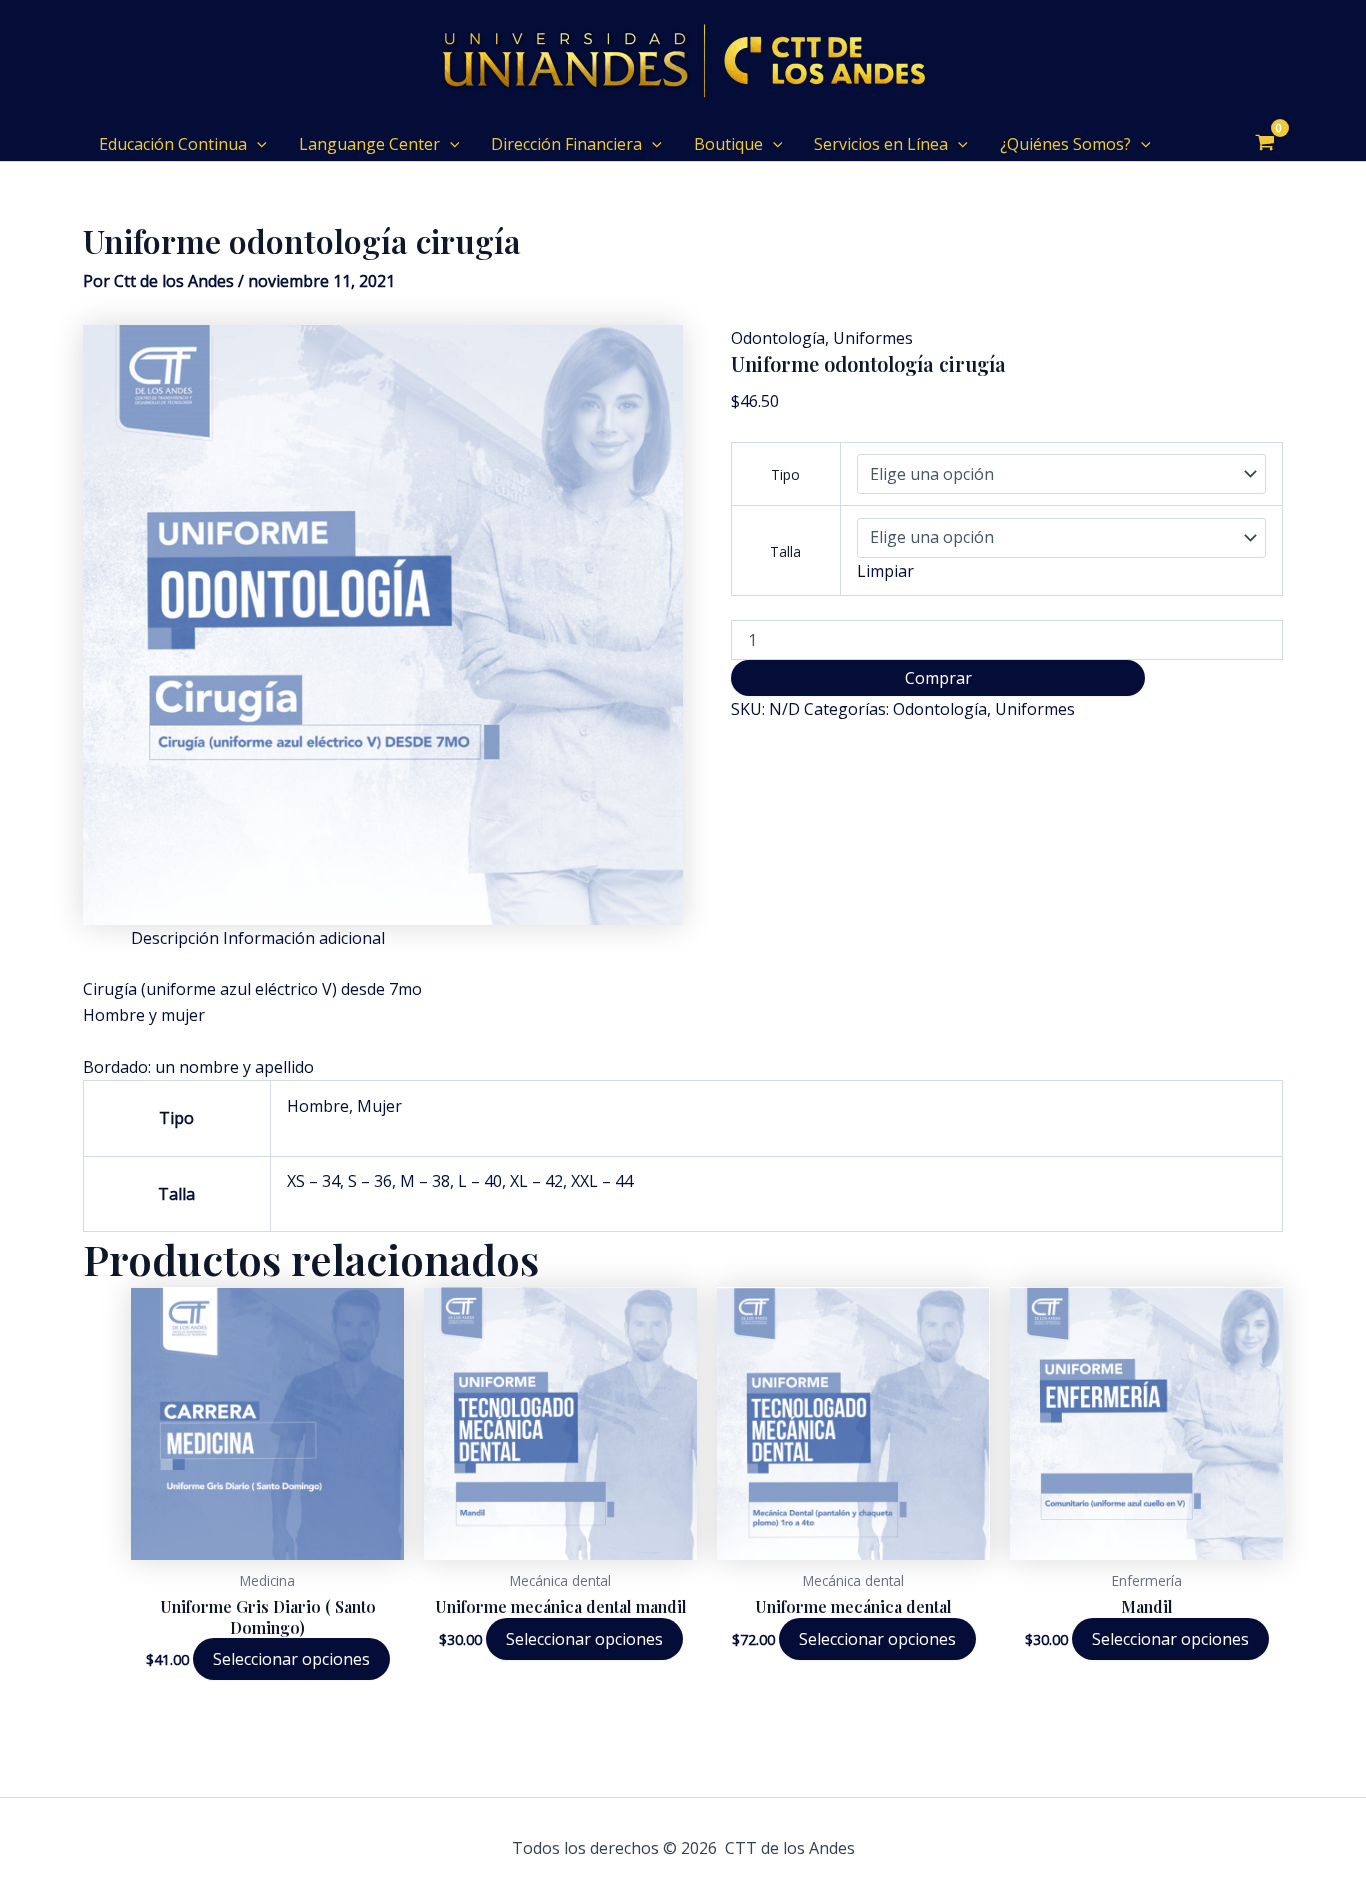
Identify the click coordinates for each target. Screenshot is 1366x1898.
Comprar (938, 678)
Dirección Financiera (566, 144)
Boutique (728, 144)
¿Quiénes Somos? (1065, 144)
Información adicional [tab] (304, 938)
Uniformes (873, 338)
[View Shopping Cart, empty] (1264, 144)
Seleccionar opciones (291, 1659)
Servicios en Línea (881, 144)
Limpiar (885, 571)
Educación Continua (173, 144)
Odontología (778, 338)
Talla (785, 551)
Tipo (785, 474)
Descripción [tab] (175, 938)
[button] (257, 144)
